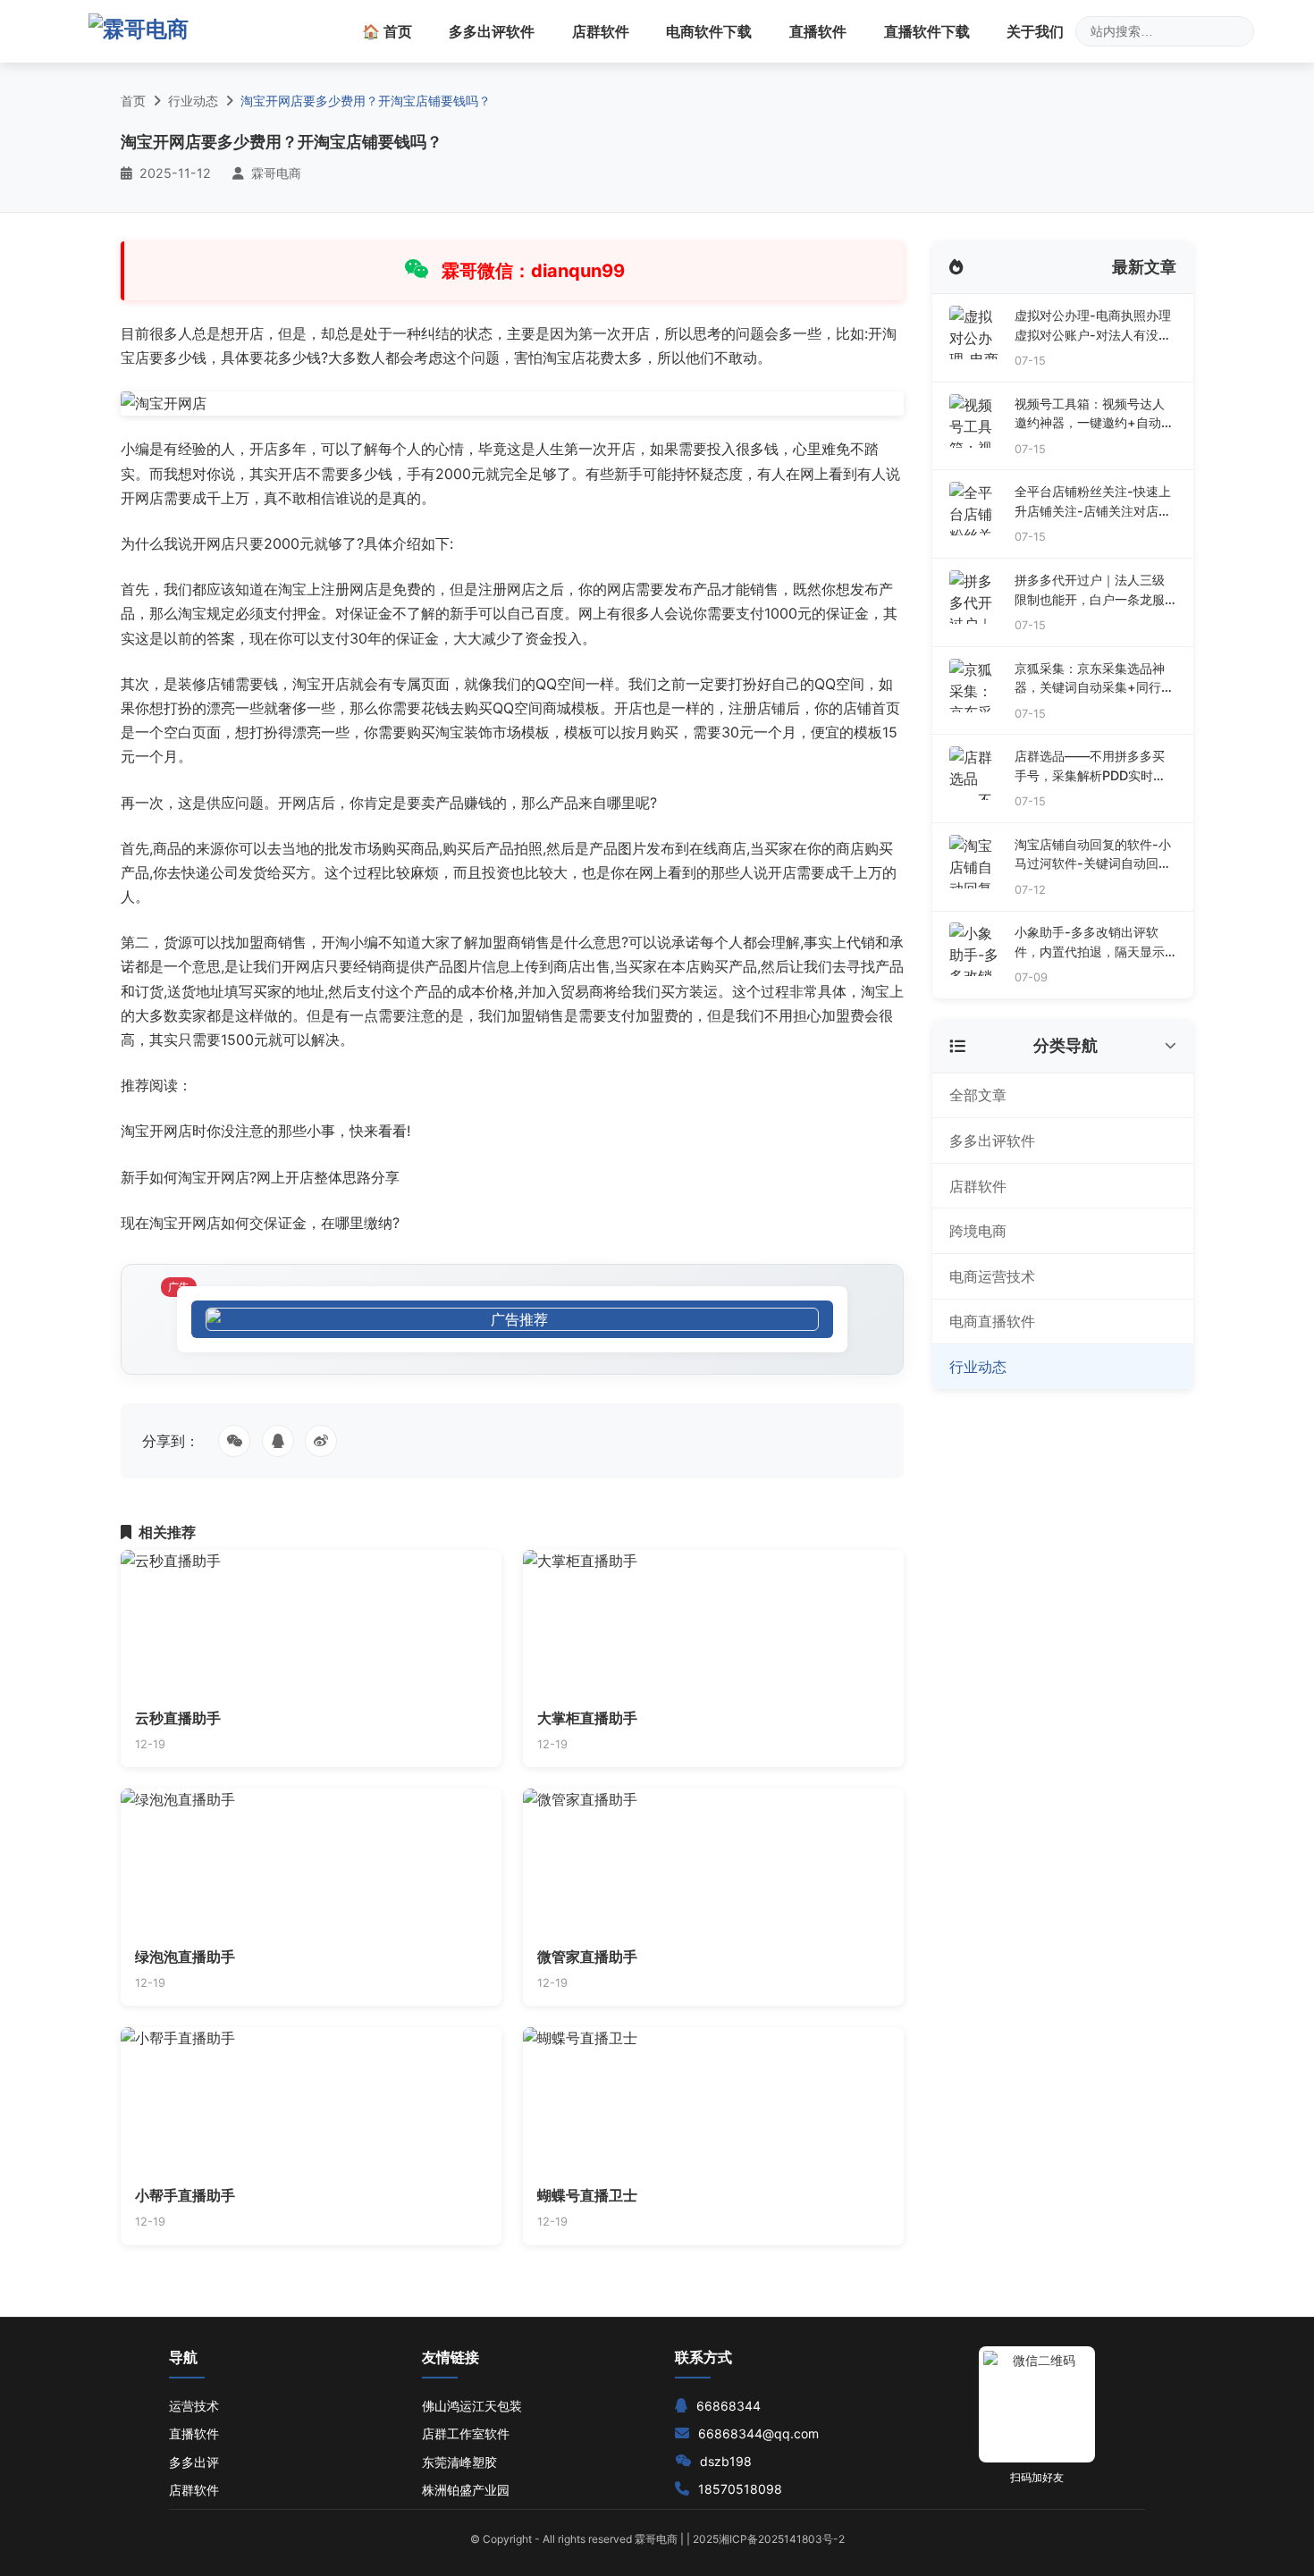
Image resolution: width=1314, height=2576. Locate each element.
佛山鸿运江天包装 (472, 2406)
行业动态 (193, 101)
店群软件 (601, 31)
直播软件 (818, 31)
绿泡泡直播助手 (185, 1957)
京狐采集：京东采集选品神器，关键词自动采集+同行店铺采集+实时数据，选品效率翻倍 (1094, 679)
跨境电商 (978, 1231)
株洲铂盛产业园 (466, 2490)
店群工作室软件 (466, 2433)
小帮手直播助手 (185, 2195)
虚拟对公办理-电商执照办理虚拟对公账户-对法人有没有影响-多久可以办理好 (1093, 326)
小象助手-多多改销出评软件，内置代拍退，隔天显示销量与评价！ (1090, 943)
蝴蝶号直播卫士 (587, 2195)
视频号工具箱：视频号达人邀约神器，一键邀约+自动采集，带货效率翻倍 (1094, 414)
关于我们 (1035, 31)
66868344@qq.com (758, 2433)
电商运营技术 (992, 1276)
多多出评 (194, 2462)
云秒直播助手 (178, 1718)
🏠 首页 (387, 31)
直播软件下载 (927, 31)
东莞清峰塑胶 (459, 2462)
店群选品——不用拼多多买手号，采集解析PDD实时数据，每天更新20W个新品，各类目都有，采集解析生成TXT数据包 (1091, 766)
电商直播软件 (992, 1321)
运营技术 (194, 2406)
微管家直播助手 (587, 1957)
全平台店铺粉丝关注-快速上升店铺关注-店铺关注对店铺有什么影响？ (1093, 502)
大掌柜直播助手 (587, 1718)
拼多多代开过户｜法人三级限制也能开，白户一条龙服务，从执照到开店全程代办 (1090, 590)
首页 (133, 101)
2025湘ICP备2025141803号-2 (769, 2539)
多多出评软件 (492, 31)
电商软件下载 (709, 31)
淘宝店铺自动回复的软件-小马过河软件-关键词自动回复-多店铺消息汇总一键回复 (1093, 855)
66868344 (729, 2406)
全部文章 (978, 1095)
